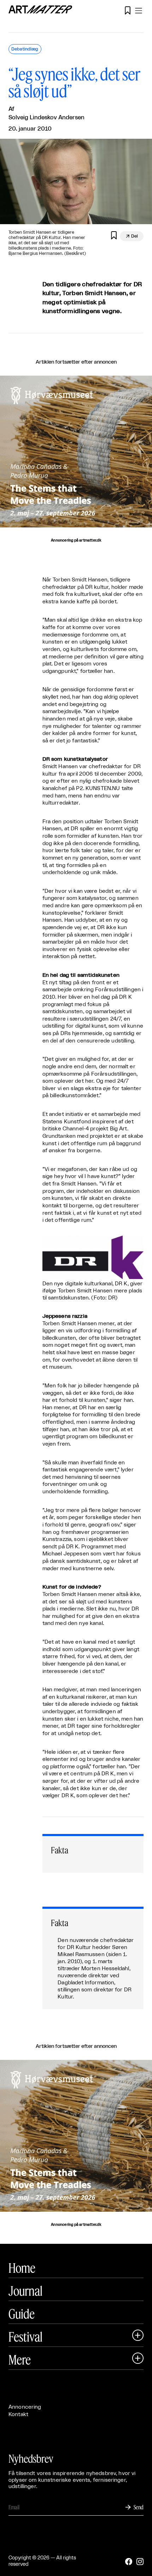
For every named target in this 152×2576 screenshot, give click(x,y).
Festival (25, 2337)
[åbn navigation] (139, 11)
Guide (22, 2314)
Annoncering (25, 2407)
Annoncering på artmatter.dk (76, 540)
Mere (20, 2360)
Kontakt (18, 2414)
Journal (25, 2291)
